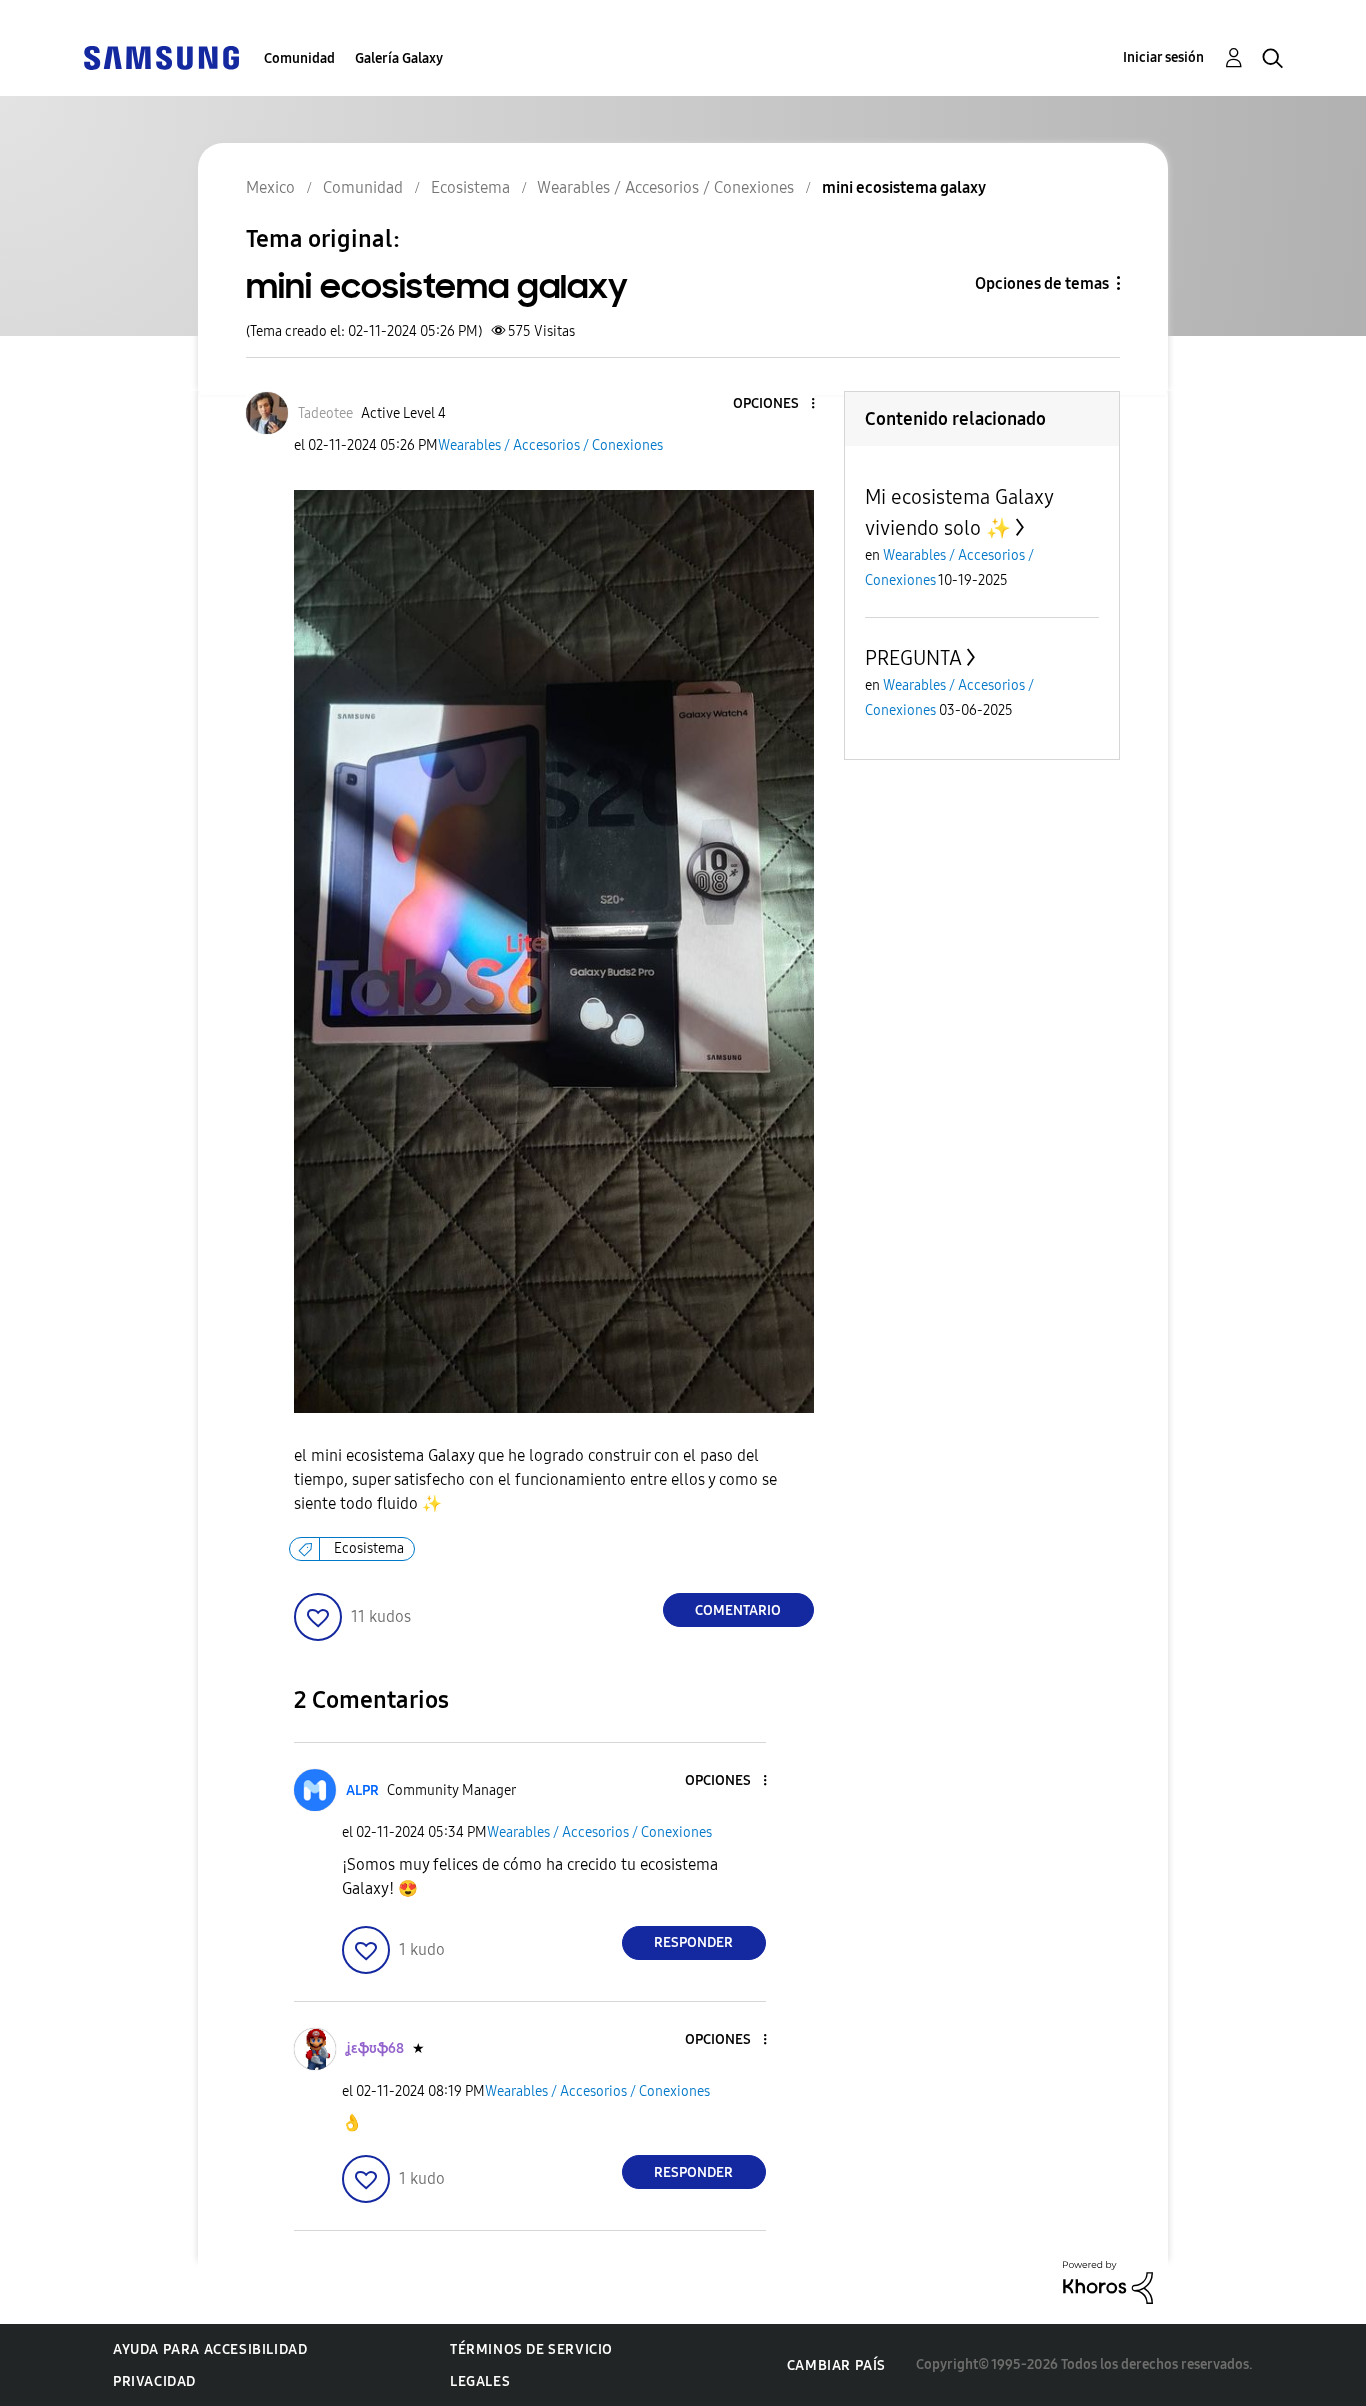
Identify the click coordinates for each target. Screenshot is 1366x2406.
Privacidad (154, 2381)
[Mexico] (161, 56)
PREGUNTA (913, 658)
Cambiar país (836, 2365)
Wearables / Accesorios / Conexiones (550, 445)
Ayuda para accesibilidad (210, 2349)
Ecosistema (369, 1548)
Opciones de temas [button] (1042, 283)
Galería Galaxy (399, 58)
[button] (779, 404)
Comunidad (299, 58)
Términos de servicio (531, 2349)
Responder (693, 1942)
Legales (480, 2381)
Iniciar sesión (1163, 57)
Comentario (738, 1610)
